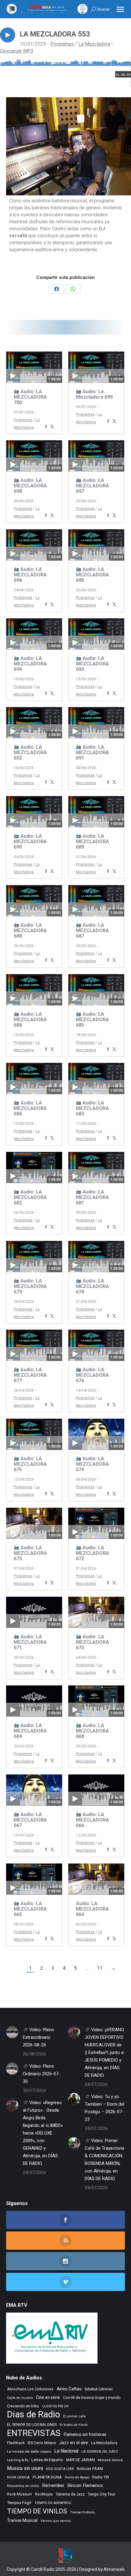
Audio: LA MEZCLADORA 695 (92, 575)
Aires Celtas (69, 2389)
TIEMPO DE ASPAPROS (53, 2503)
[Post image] (12, 2032)
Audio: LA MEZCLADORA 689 (92, 841)
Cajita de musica (20, 2398)
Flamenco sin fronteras (85, 2434)
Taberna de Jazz (70, 2494)
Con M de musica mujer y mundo (92, 2397)
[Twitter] (52, 427)
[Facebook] (46, 427)
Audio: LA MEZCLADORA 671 (30, 1642)
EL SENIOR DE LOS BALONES (32, 2425)
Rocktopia (44, 2494)
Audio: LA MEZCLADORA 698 (30, 486)
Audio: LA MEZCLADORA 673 (30, 1553)
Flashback (16, 2443)
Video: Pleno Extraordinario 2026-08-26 (39, 2037)
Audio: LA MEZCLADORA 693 (92, 664)
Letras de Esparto (47, 2460)
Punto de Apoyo (77, 2477)
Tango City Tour (101, 2494)
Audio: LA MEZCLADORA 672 (92, 1553)
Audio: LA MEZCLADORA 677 (30, 1375)
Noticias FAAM (90, 2469)
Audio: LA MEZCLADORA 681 (92, 1197)
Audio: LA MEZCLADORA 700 (30, 397)
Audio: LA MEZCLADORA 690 (30, 841)
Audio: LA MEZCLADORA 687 (92, 931)
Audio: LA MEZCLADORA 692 (30, 752)
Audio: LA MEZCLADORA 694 (30, 664)
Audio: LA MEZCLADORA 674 (92, 1464)
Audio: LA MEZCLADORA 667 (30, 1820)
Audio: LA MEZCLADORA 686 (30, 1020)
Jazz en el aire (74, 2443)
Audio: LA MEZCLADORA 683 (92, 1108)
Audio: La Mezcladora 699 (94, 394)
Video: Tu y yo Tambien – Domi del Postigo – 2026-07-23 (104, 2108)
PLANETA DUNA (47, 2477)
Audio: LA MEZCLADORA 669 (30, 1731)
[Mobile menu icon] (120, 9)
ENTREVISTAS (34, 2433)
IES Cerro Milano (42, 2443)
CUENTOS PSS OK (55, 2406)
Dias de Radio (34, 2415)
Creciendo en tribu (23, 2406)
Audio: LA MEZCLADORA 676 (92, 1375)
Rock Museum (19, 2494)
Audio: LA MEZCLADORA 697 (92, 486)
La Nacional (66, 2451)
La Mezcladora (94, 44)
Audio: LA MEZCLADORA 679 (30, 1286)
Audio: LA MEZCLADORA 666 (92, 1820)
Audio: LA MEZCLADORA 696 (30, 575)
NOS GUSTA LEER (60, 2469)
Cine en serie (48, 2397)
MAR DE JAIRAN (80, 2460)
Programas (62, 44)
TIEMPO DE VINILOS (37, 2511)
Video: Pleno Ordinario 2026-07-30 (42, 2074)
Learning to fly (18, 2460)
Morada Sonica (110, 2460)
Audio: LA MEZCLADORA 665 (30, 1909)
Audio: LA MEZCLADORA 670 (92, 1642)
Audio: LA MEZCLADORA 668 (92, 1731)
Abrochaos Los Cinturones (30, 2389)
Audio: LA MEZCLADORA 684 (30, 1108)
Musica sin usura (25, 2468)
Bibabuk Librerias (99, 2389)
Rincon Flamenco (85, 2485)
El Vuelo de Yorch (74, 2425)
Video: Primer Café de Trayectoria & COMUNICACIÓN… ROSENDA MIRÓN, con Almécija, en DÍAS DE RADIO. (105, 2160)
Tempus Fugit (19, 2503)
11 (100, 1968)
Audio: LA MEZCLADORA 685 (92, 1020)
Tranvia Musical (22, 2520)
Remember (53, 2485)
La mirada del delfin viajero (29, 2451)
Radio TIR (101, 2477)
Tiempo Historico (82, 2512)
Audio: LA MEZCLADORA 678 (92, 1286)
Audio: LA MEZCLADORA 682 (30, 1197)
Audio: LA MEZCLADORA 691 (92, 752)
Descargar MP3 (17, 51)
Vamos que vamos (56, 2521)
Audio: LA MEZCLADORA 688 (30, 931)
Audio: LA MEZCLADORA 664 (92, 1909)
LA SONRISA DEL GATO (100, 2451)
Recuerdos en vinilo (23, 2486)
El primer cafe (74, 2416)
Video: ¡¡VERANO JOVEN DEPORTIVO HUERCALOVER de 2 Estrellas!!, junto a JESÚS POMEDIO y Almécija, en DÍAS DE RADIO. (104, 2052)
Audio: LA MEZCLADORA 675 (30, 1464)
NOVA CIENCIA (18, 2477)
